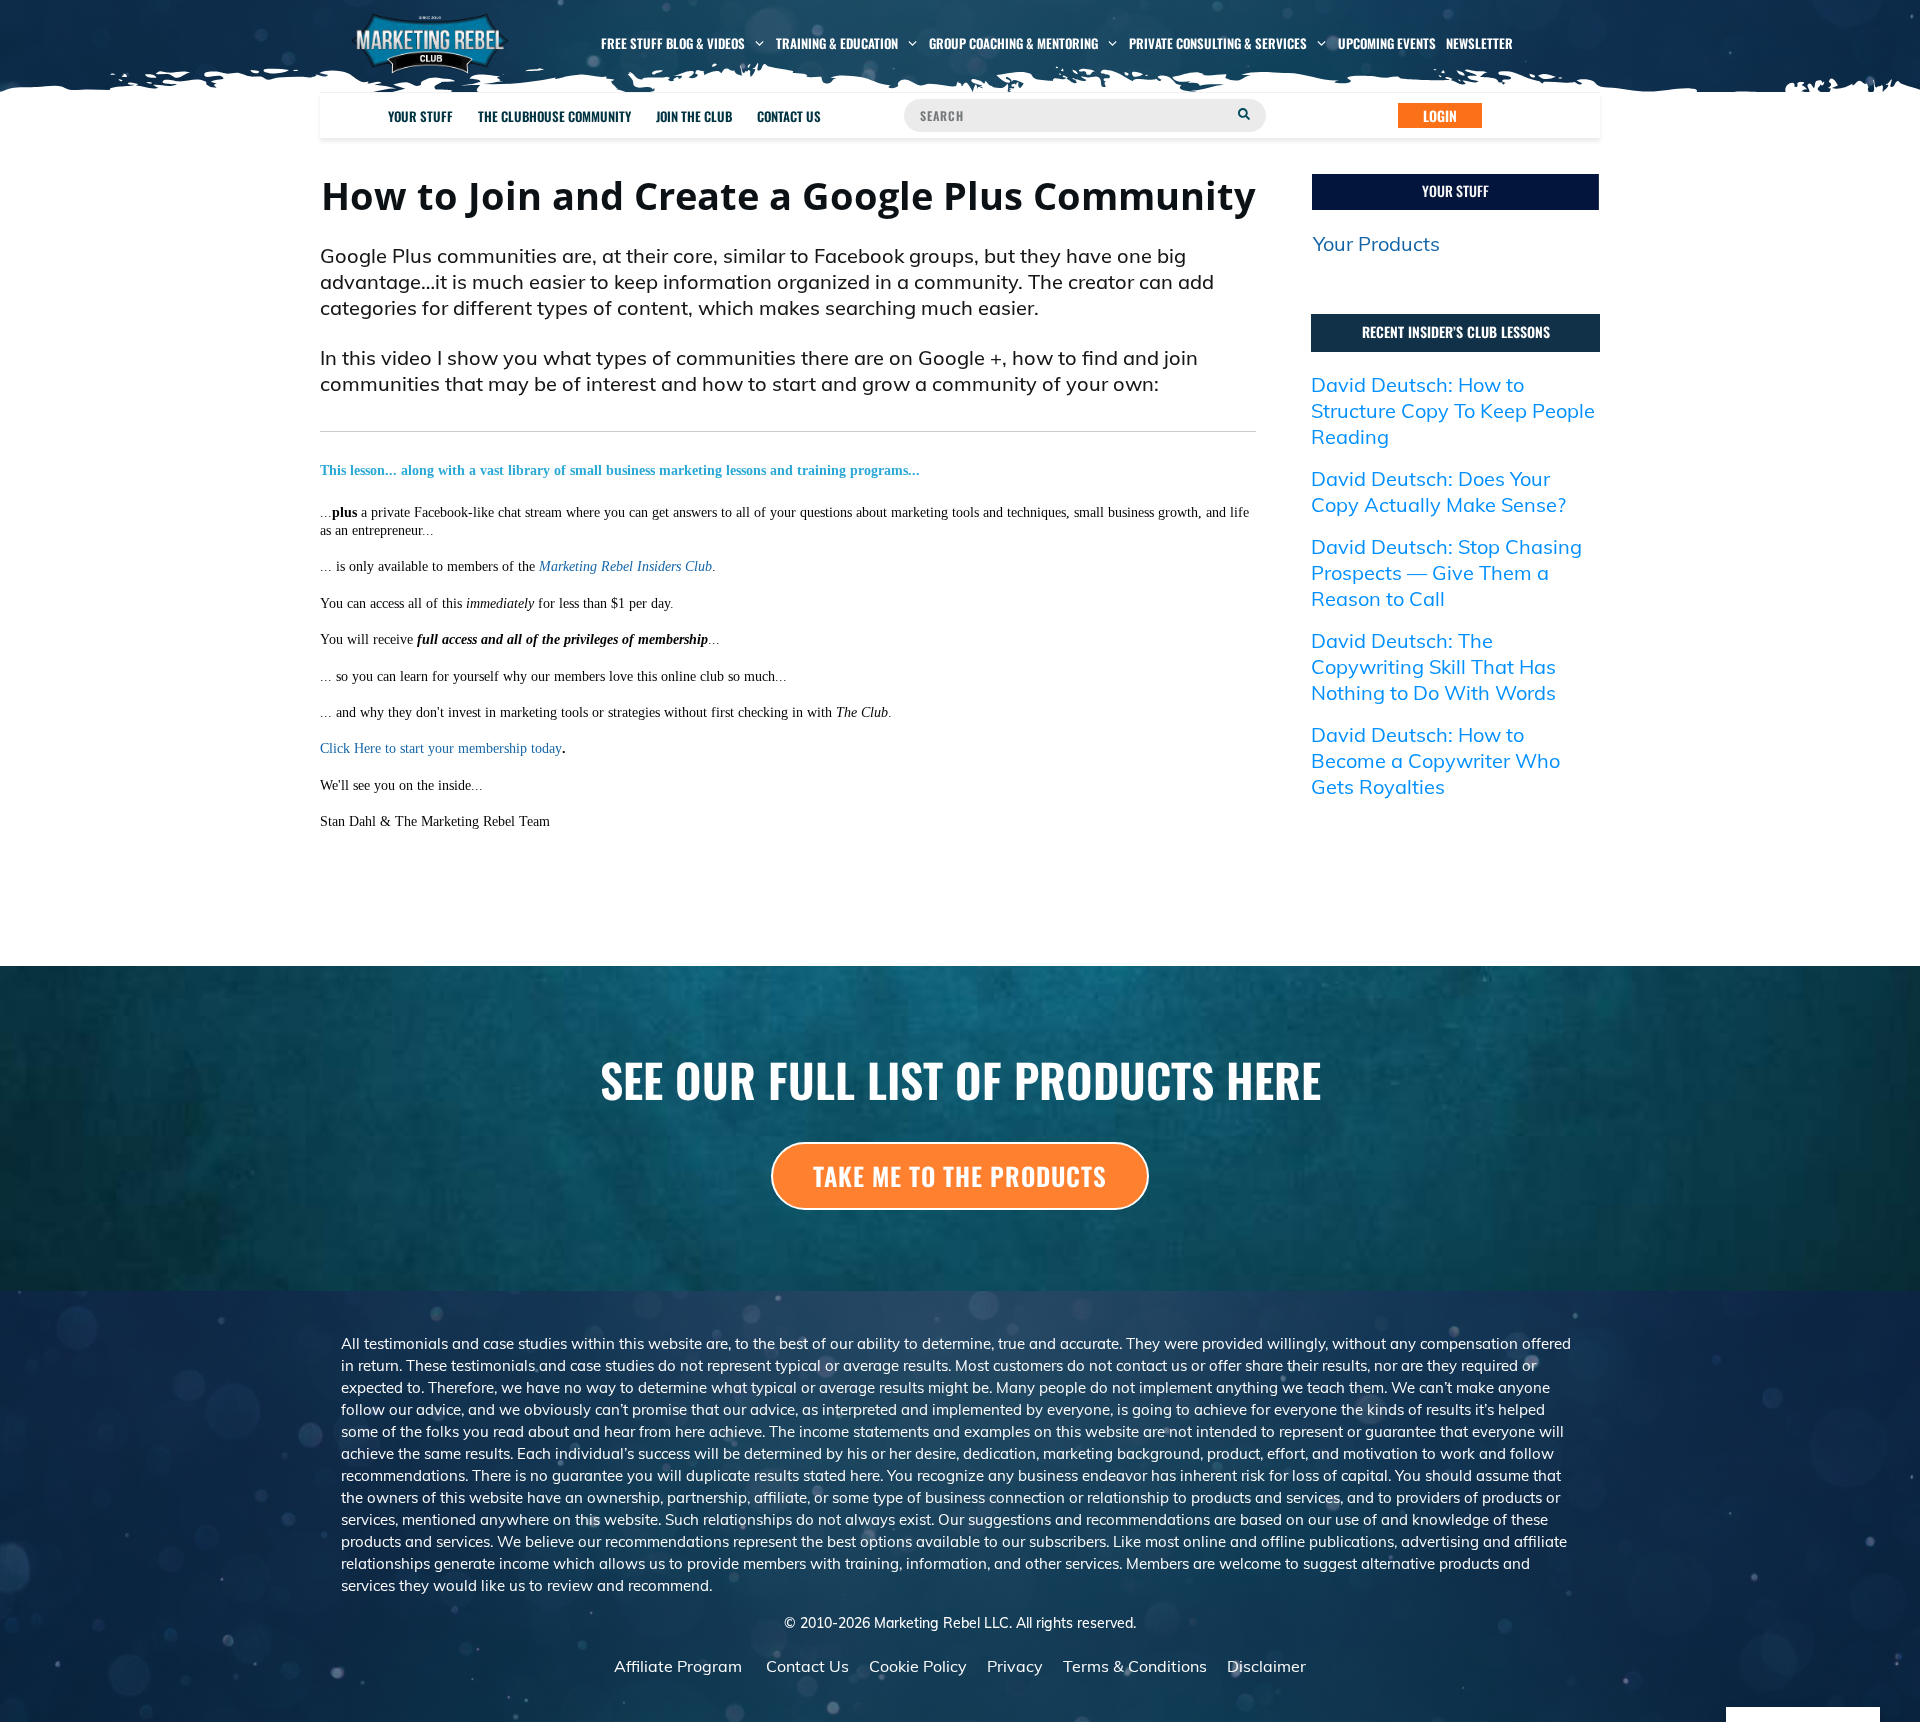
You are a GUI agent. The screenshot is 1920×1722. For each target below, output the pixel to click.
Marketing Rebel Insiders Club (625, 566)
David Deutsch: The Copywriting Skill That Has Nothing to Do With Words (1433, 666)
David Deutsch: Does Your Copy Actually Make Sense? (1438, 491)
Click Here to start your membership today (441, 748)
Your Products (1376, 243)
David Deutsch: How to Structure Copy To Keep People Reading (1453, 410)
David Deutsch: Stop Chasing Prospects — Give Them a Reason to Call (1446, 572)
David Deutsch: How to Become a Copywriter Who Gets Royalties (1435, 760)
